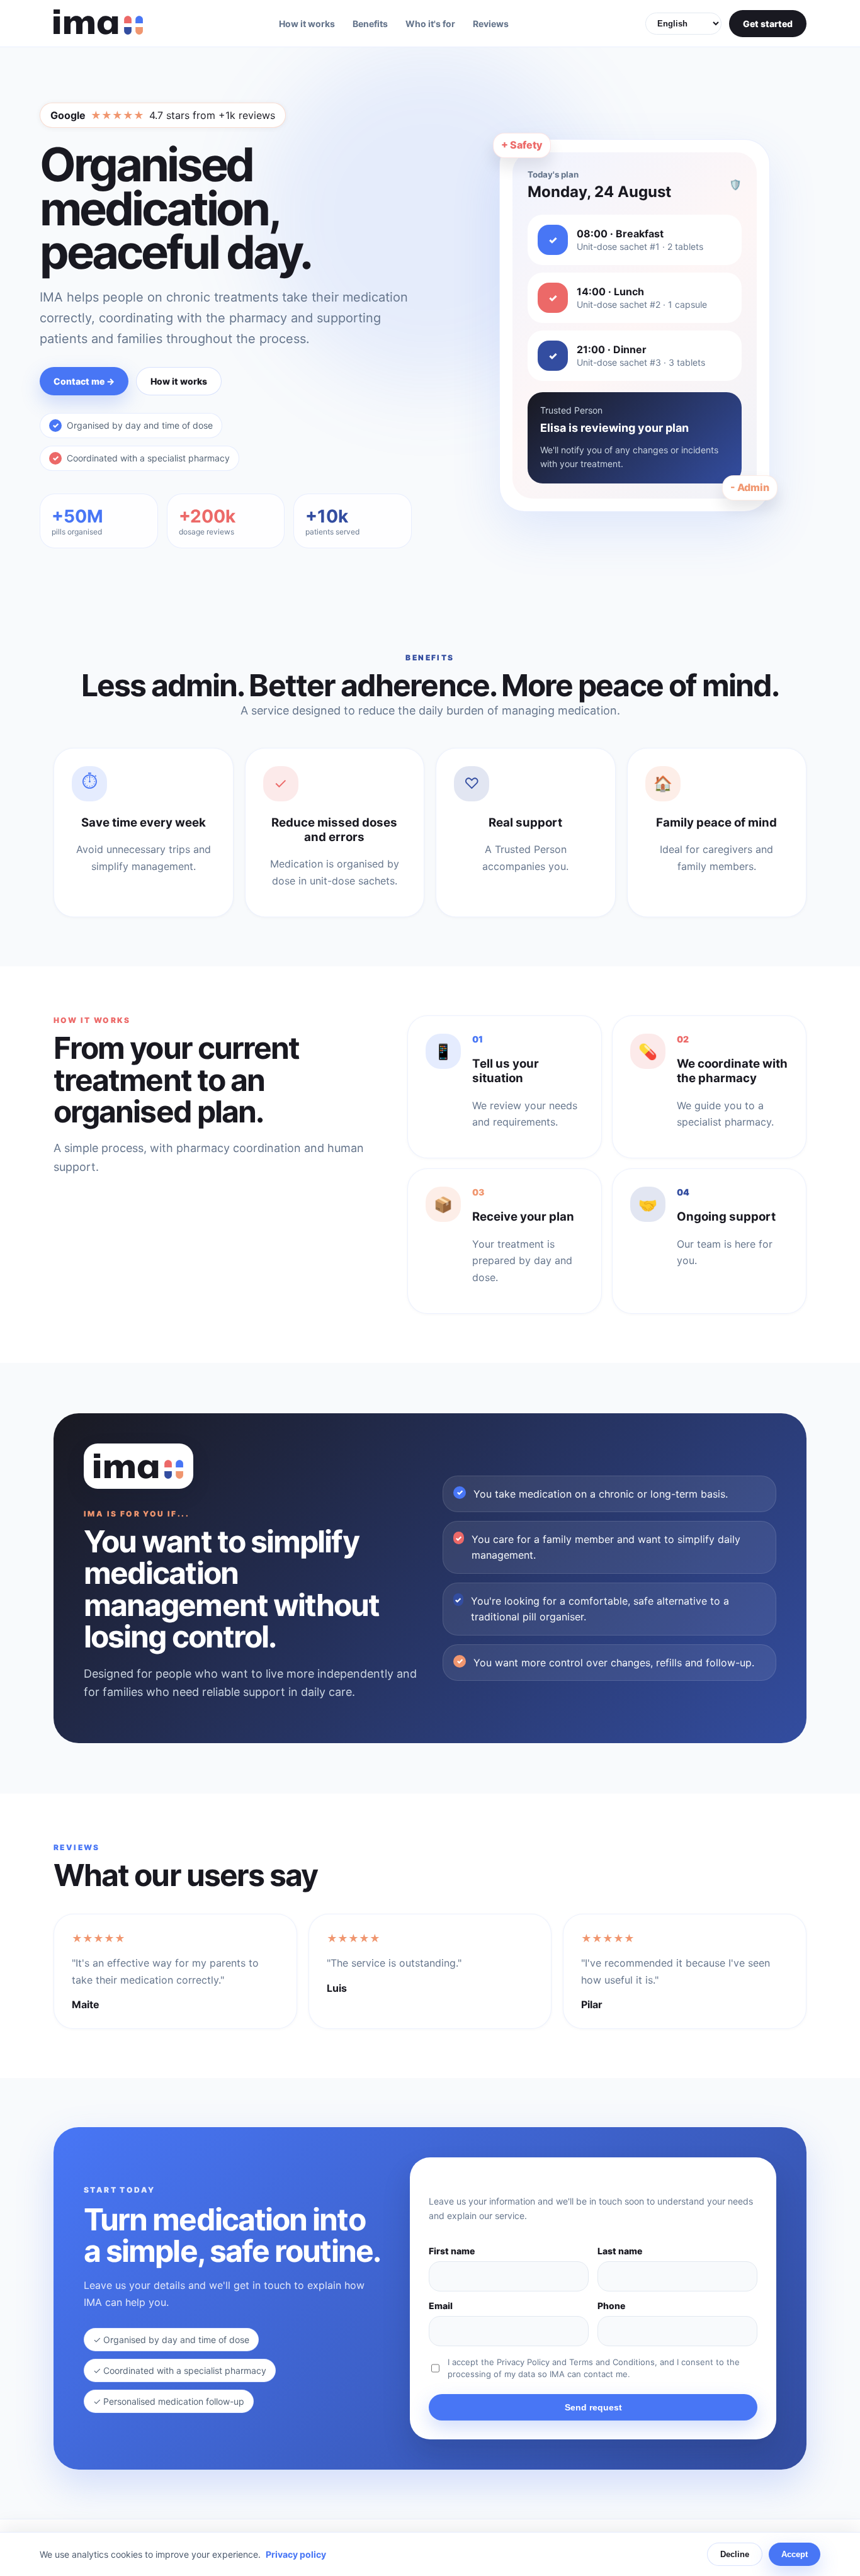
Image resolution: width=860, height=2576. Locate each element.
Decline (735, 2554)
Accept (795, 2554)
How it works (307, 24)
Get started (768, 24)
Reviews (491, 24)
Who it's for (430, 24)
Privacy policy (296, 2554)
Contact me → (84, 381)
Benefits (370, 24)
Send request (593, 2407)
